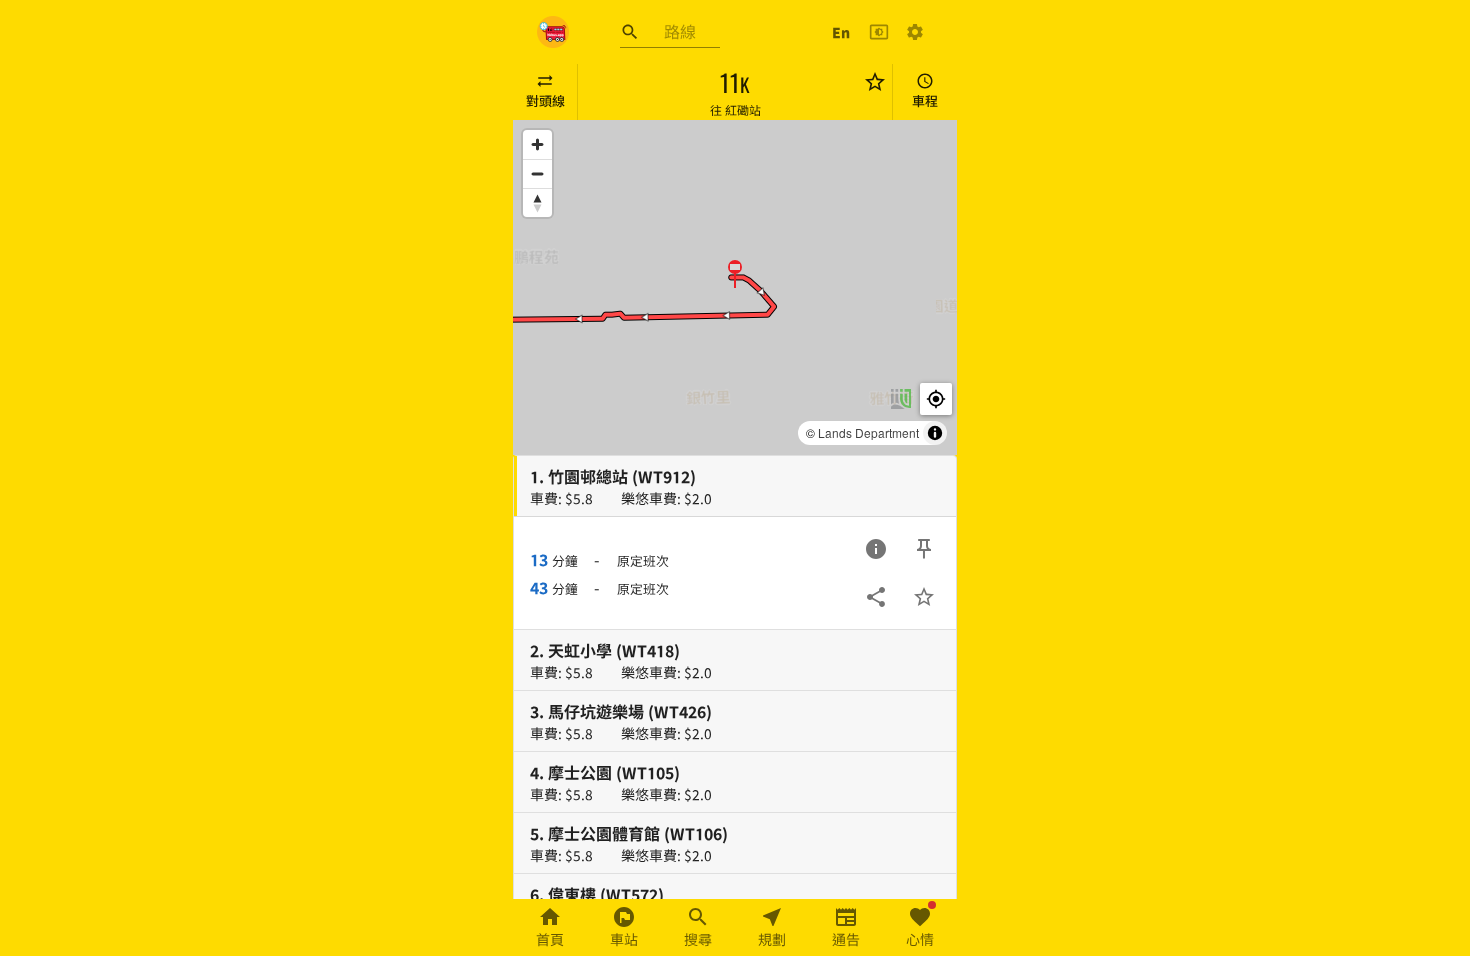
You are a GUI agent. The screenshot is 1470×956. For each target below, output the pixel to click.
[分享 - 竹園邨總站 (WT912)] (876, 597)
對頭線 (545, 100)
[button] (735, 273)
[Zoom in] (537, 144)
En (841, 32)
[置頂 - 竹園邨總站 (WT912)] (924, 549)
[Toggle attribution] (935, 433)
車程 (925, 100)
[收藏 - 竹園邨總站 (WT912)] (924, 597)
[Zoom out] (537, 173)
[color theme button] (879, 32)
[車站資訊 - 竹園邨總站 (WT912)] (876, 549)
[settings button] (915, 32)
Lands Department (868, 432)
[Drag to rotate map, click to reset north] (537, 202)
